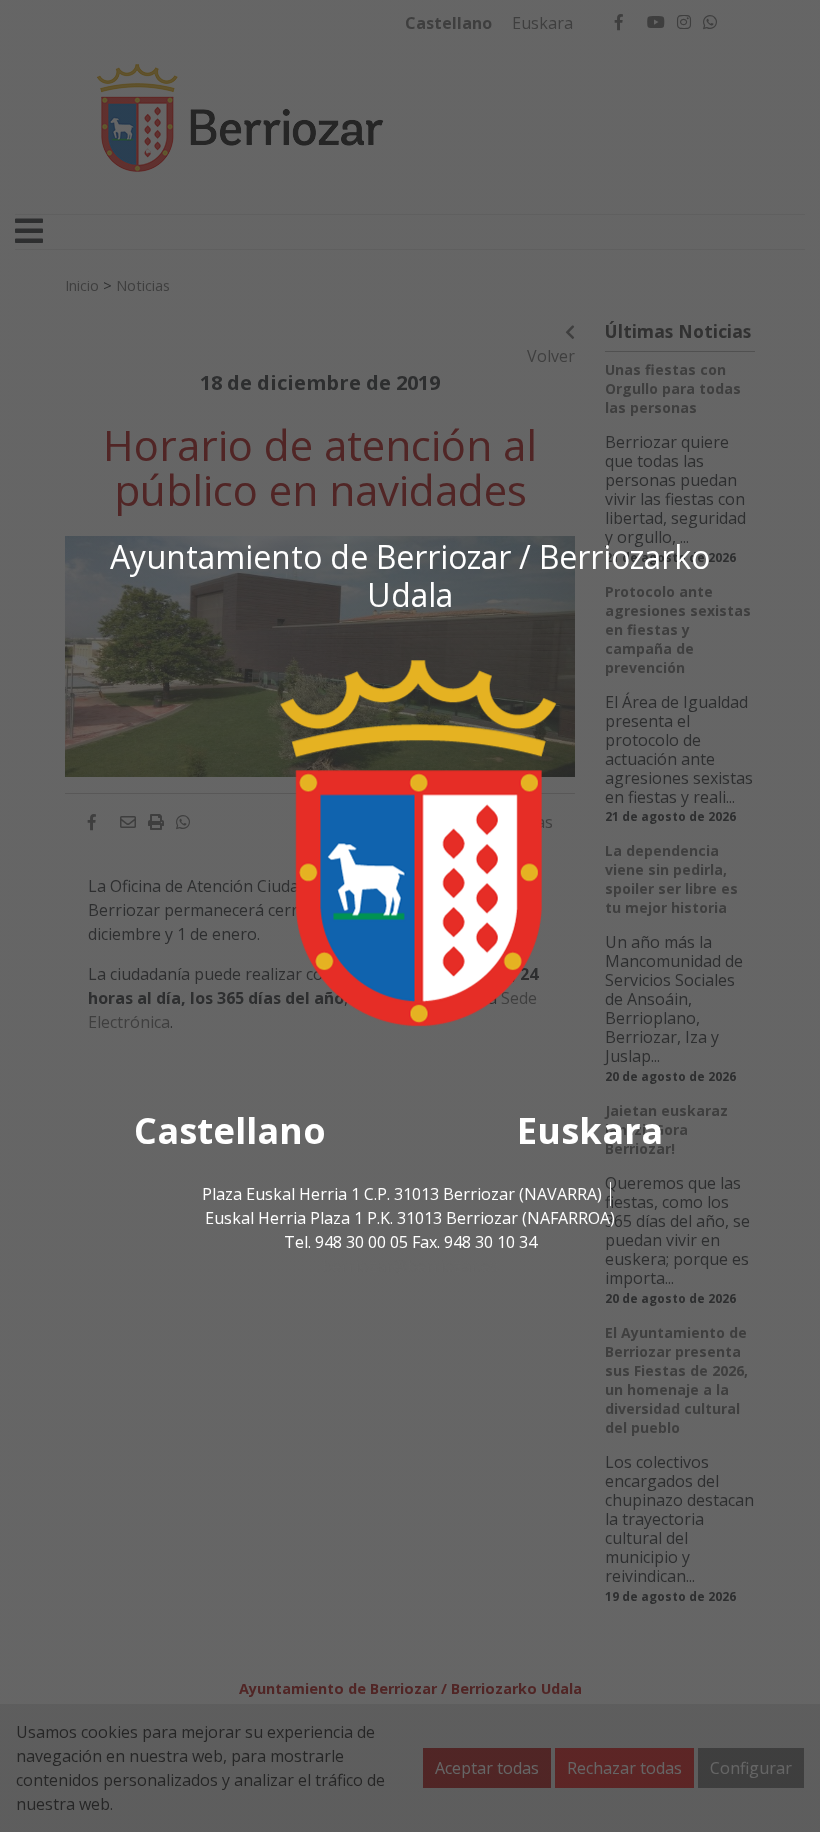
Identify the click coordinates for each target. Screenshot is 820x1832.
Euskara (590, 1130)
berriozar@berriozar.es (410, 1266)
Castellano (230, 1130)
